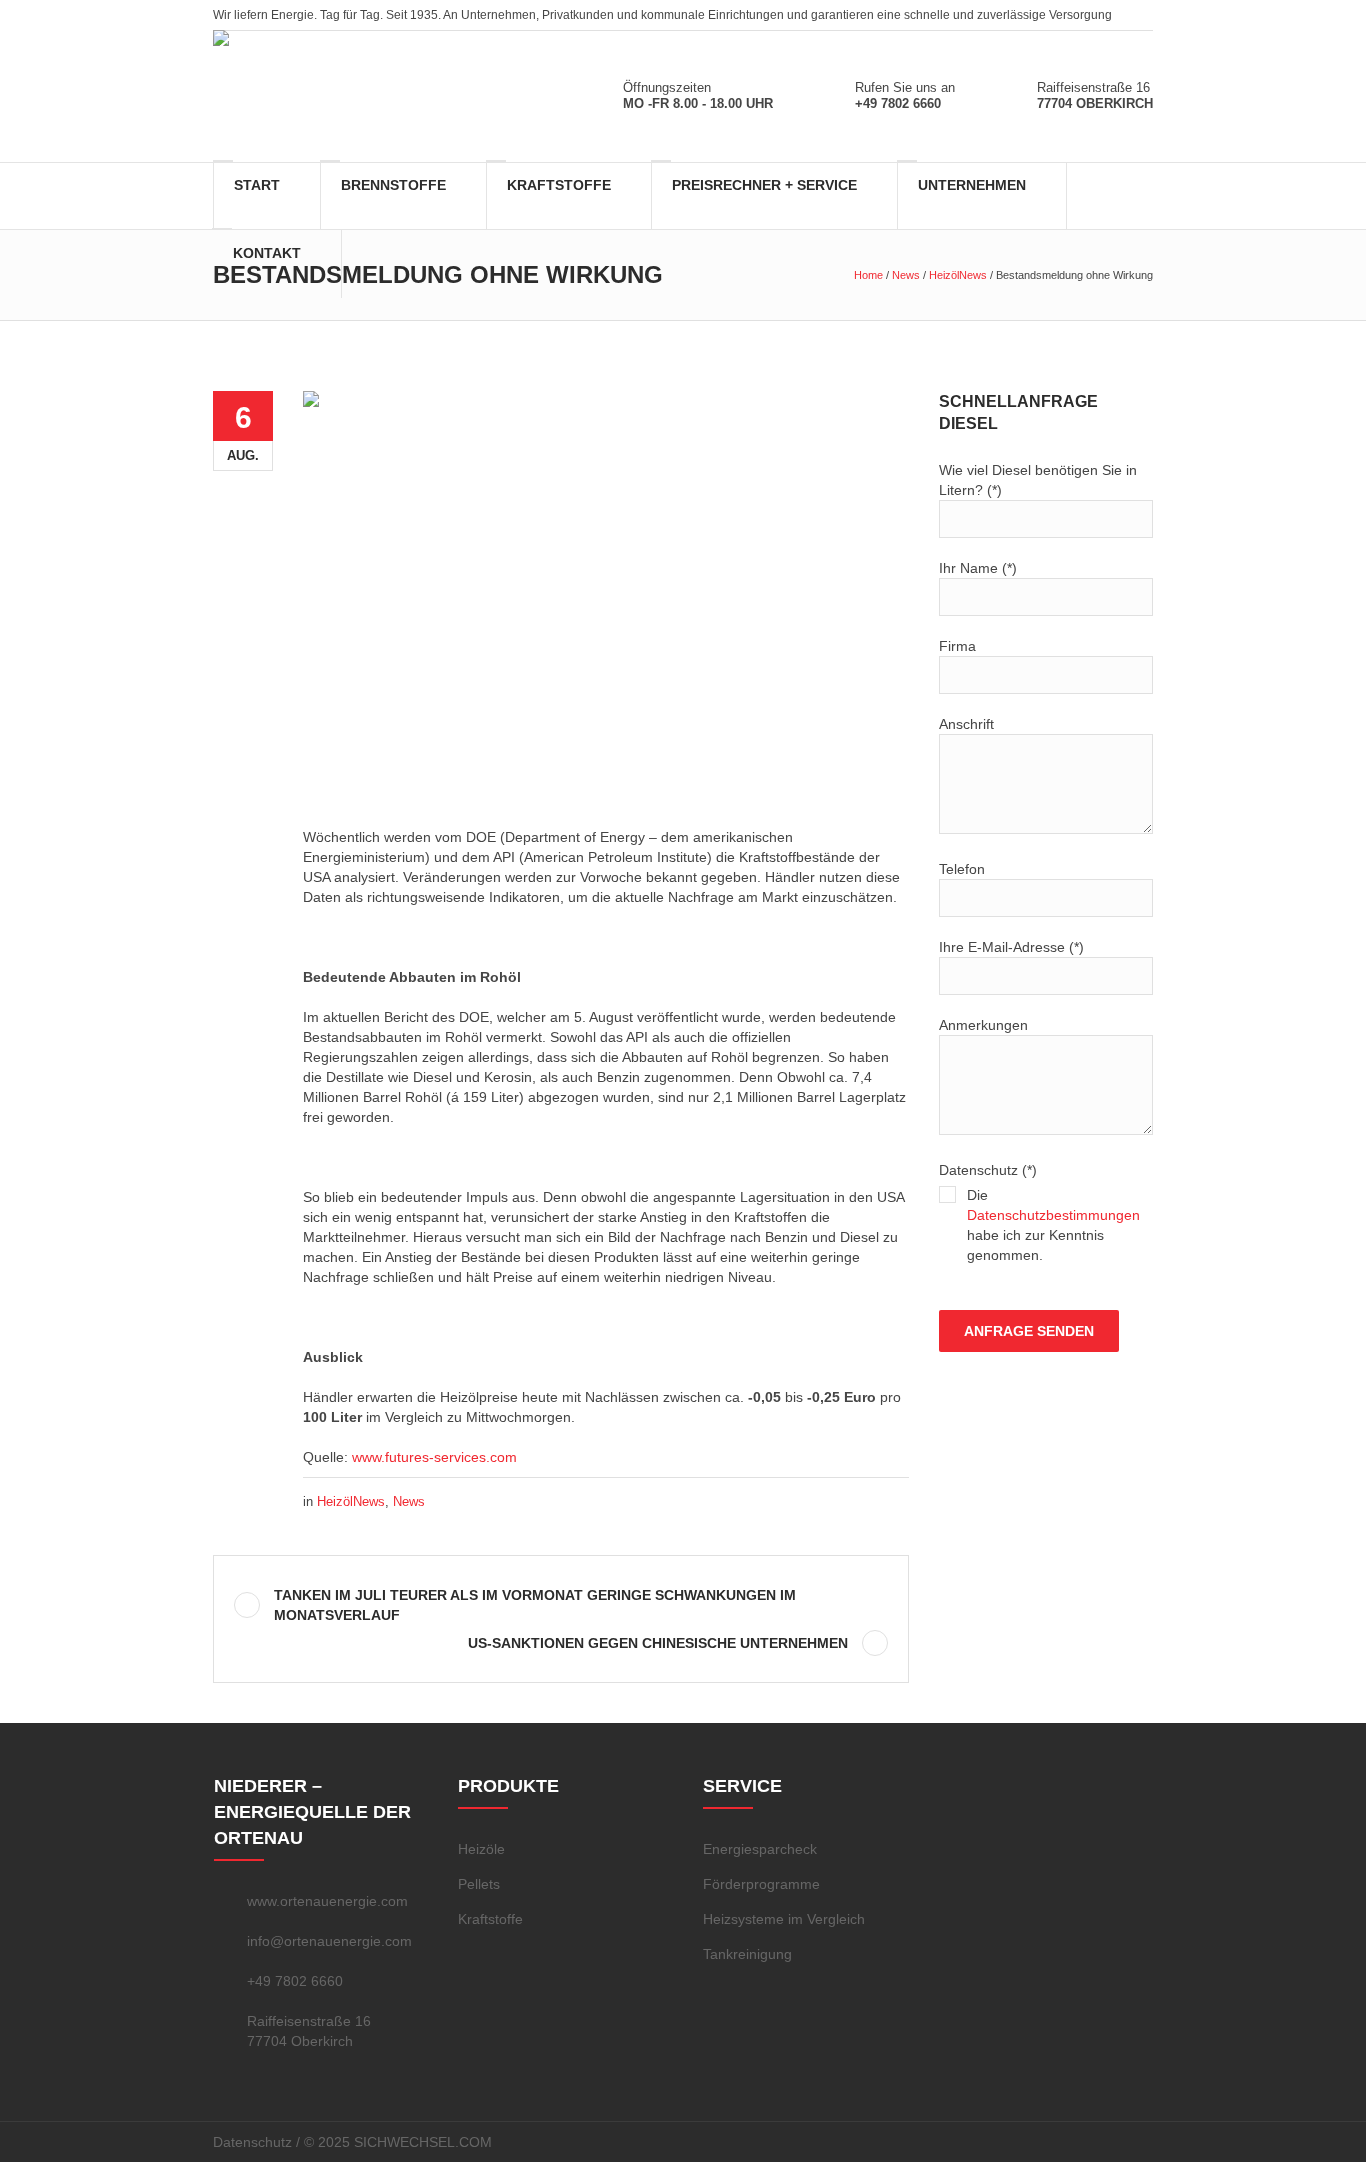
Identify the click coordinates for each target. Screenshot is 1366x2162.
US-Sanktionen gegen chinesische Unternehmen (658, 1643)
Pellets (479, 1884)
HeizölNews (958, 275)
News (906, 275)
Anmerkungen (983, 1025)
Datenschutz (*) (1039, 1212)
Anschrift (966, 724)
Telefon (962, 869)
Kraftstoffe (490, 1919)
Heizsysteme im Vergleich (784, 1919)
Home (868, 275)
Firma (957, 646)
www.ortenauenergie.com (327, 1901)
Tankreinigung (747, 1954)
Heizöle (481, 1849)
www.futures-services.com (434, 1457)
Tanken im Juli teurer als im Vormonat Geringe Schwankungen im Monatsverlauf (535, 1605)
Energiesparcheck (760, 1849)
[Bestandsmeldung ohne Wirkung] (606, 591)
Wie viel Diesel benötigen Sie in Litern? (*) (1038, 480)
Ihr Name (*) (978, 568)
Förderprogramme (761, 1884)
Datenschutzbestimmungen (1053, 1215)
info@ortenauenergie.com (329, 1941)
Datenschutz (252, 2142)
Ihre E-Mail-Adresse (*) (1011, 947)
